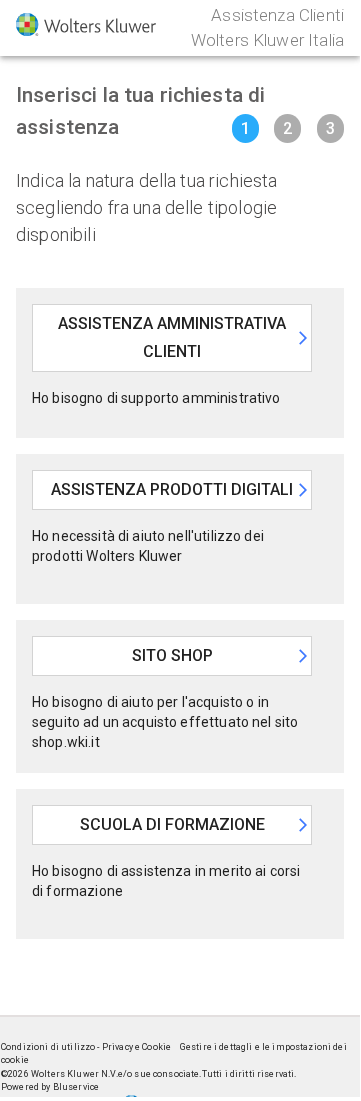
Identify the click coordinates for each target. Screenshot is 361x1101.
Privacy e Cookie (138, 1047)
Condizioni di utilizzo (49, 1047)
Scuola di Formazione (172, 824)
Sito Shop (172, 655)
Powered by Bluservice (50, 1087)
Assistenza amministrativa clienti (172, 337)
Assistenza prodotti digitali (172, 489)
